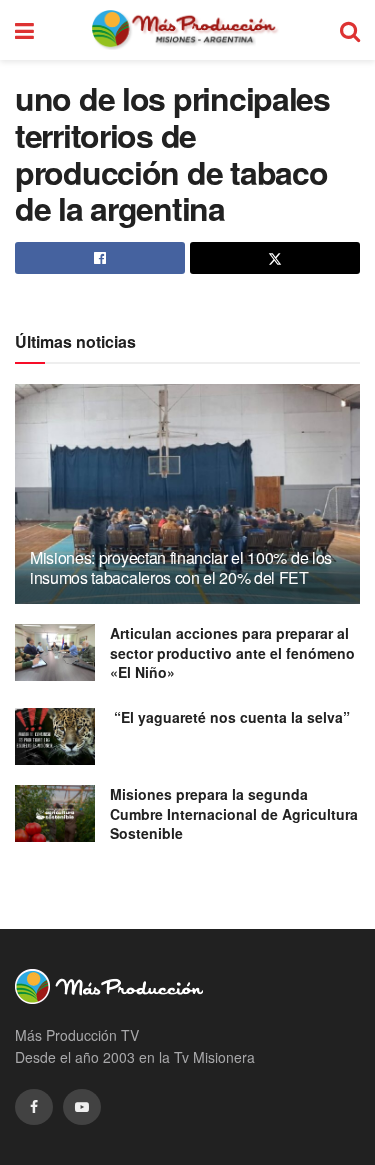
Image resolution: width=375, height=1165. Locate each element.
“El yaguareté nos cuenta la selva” (230, 717)
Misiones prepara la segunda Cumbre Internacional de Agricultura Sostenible (234, 813)
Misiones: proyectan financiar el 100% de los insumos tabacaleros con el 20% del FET (181, 568)
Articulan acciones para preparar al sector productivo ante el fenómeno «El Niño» (232, 652)
